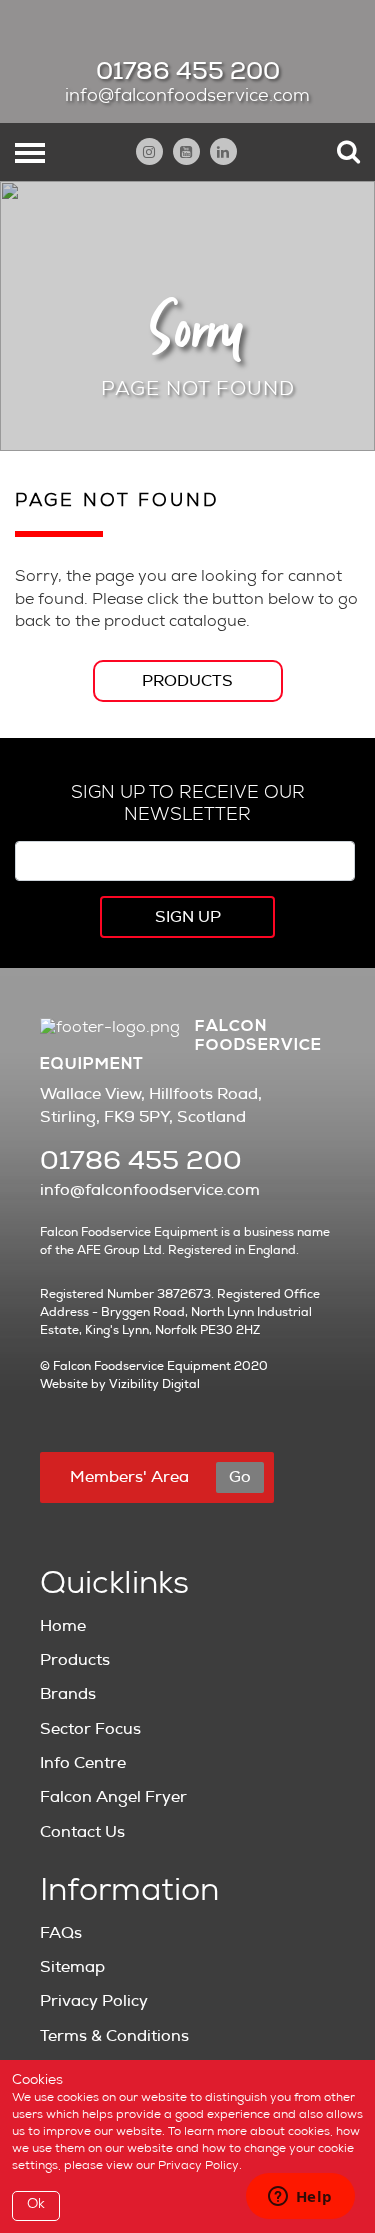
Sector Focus (90, 1729)
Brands (68, 1694)
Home (63, 1626)
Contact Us (82, 1832)
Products (187, 681)
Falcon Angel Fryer (113, 1797)
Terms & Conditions (114, 2036)
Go (240, 1477)
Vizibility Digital (154, 1384)
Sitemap (72, 1967)
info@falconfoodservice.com (187, 97)
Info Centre (83, 1763)
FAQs (61, 1933)
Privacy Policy (94, 2001)
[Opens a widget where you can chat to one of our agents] (300, 2198)
